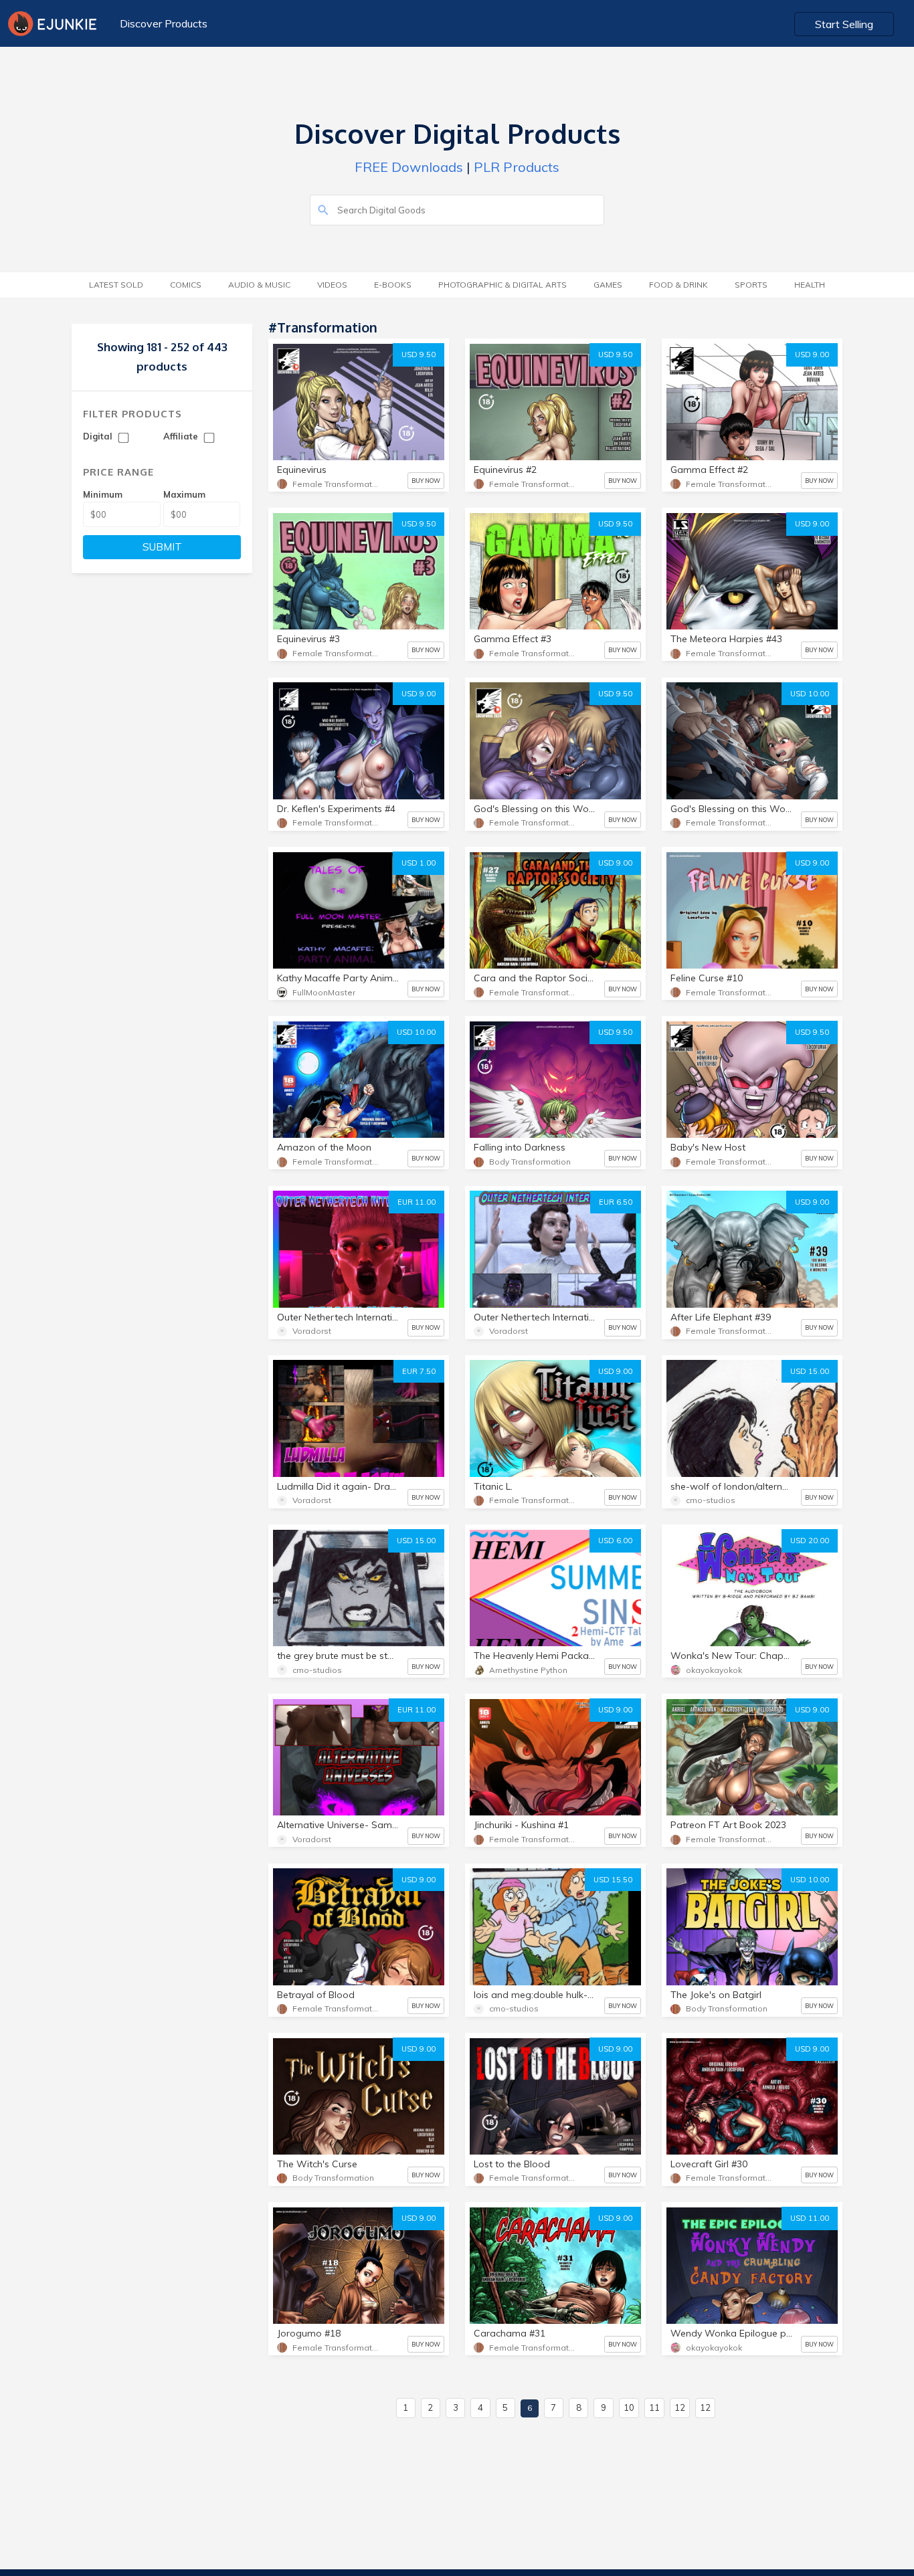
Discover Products (164, 23)
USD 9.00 (812, 355)
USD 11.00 (810, 2218)
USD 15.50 (613, 1880)
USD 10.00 (810, 694)
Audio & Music (259, 285)
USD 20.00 (810, 1541)
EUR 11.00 (417, 1202)
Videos (332, 285)
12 (680, 2407)
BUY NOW (426, 481)
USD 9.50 (419, 355)
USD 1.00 (419, 863)
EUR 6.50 (616, 1202)
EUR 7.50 (419, 1371)
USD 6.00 (615, 1541)
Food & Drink (678, 285)
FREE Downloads (409, 167)
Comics (186, 285)
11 (654, 2407)
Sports (751, 285)
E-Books (393, 285)
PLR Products (517, 167)
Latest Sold (116, 285)
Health (810, 285)
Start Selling (844, 24)
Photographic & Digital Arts (502, 285)
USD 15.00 (810, 1371)
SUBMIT (162, 547)
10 (629, 2407)
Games (608, 285)
